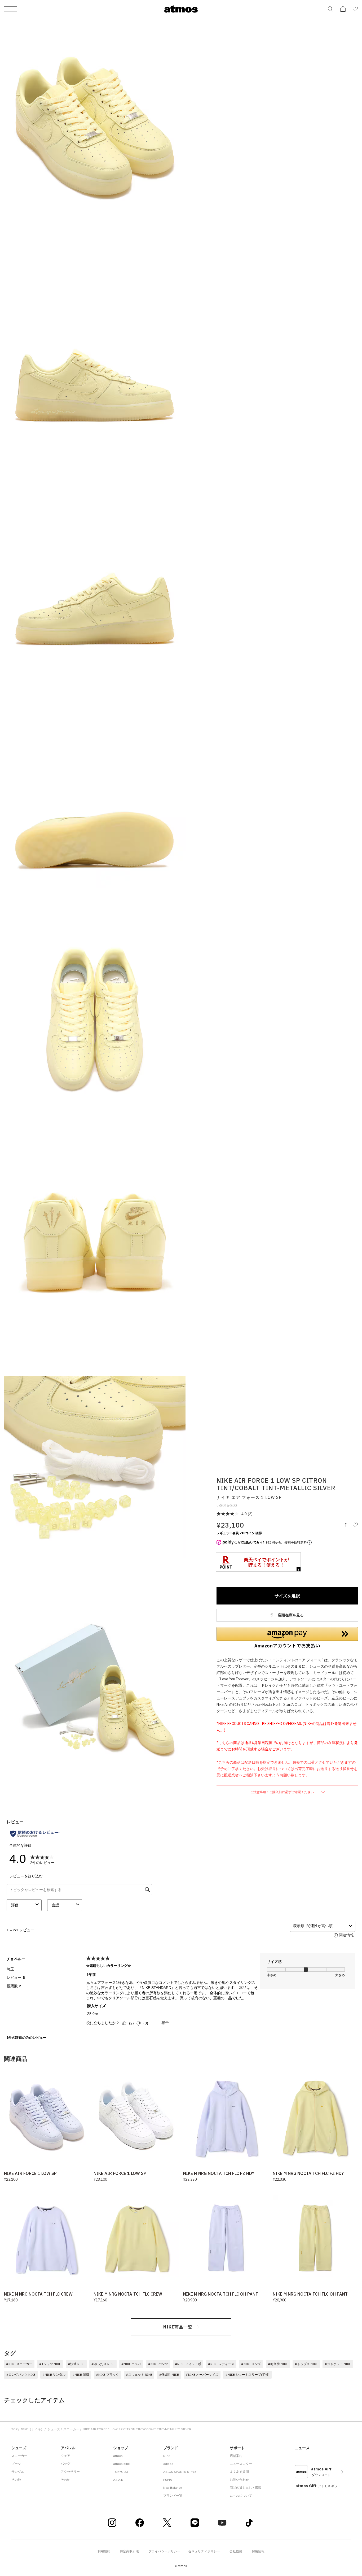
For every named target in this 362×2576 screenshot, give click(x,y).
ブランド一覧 (173, 2495)
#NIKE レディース (221, 2364)
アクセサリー (70, 2472)
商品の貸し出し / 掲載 (246, 2488)
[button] (287, 1638)
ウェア (65, 2456)
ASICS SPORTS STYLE (180, 2472)
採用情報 (258, 2551)
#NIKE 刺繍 (81, 2375)
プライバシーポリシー (164, 2551)
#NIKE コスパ (131, 2364)
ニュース (302, 2448)
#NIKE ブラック (107, 2375)
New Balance (173, 2488)
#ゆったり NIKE (103, 2364)
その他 (16, 2480)
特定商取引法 (129, 2551)
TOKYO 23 (121, 2472)
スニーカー (71, 2429)
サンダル (18, 2472)
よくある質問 (239, 2472)
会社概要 (236, 2551)
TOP (14, 2429)
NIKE (167, 2456)
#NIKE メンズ (251, 2364)
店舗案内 (236, 2456)
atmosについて (241, 2495)
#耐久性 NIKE (278, 2364)
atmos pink (121, 2464)
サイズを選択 (287, 1596)
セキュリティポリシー (204, 2551)
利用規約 (104, 2551)
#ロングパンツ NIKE (21, 2375)
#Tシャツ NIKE (50, 2364)
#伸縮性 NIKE (169, 2375)
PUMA (168, 2480)
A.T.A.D (118, 2480)
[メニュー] (10, 9)
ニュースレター (241, 2464)
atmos (118, 2456)
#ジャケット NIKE (338, 2364)
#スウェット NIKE (139, 2375)
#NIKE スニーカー (19, 2364)
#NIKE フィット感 (188, 2364)
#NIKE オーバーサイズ (202, 2375)
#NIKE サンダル (54, 2375)
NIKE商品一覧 (178, 2327)
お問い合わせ (239, 2480)
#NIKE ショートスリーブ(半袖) (247, 2375)
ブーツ (16, 2464)
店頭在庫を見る (290, 1615)
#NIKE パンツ (158, 2364)
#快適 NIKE (76, 2364)
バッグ (65, 2464)
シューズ (54, 2429)
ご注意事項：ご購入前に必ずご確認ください (282, 1792)
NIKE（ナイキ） (32, 2429)
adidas (168, 2464)
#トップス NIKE (306, 2364)
